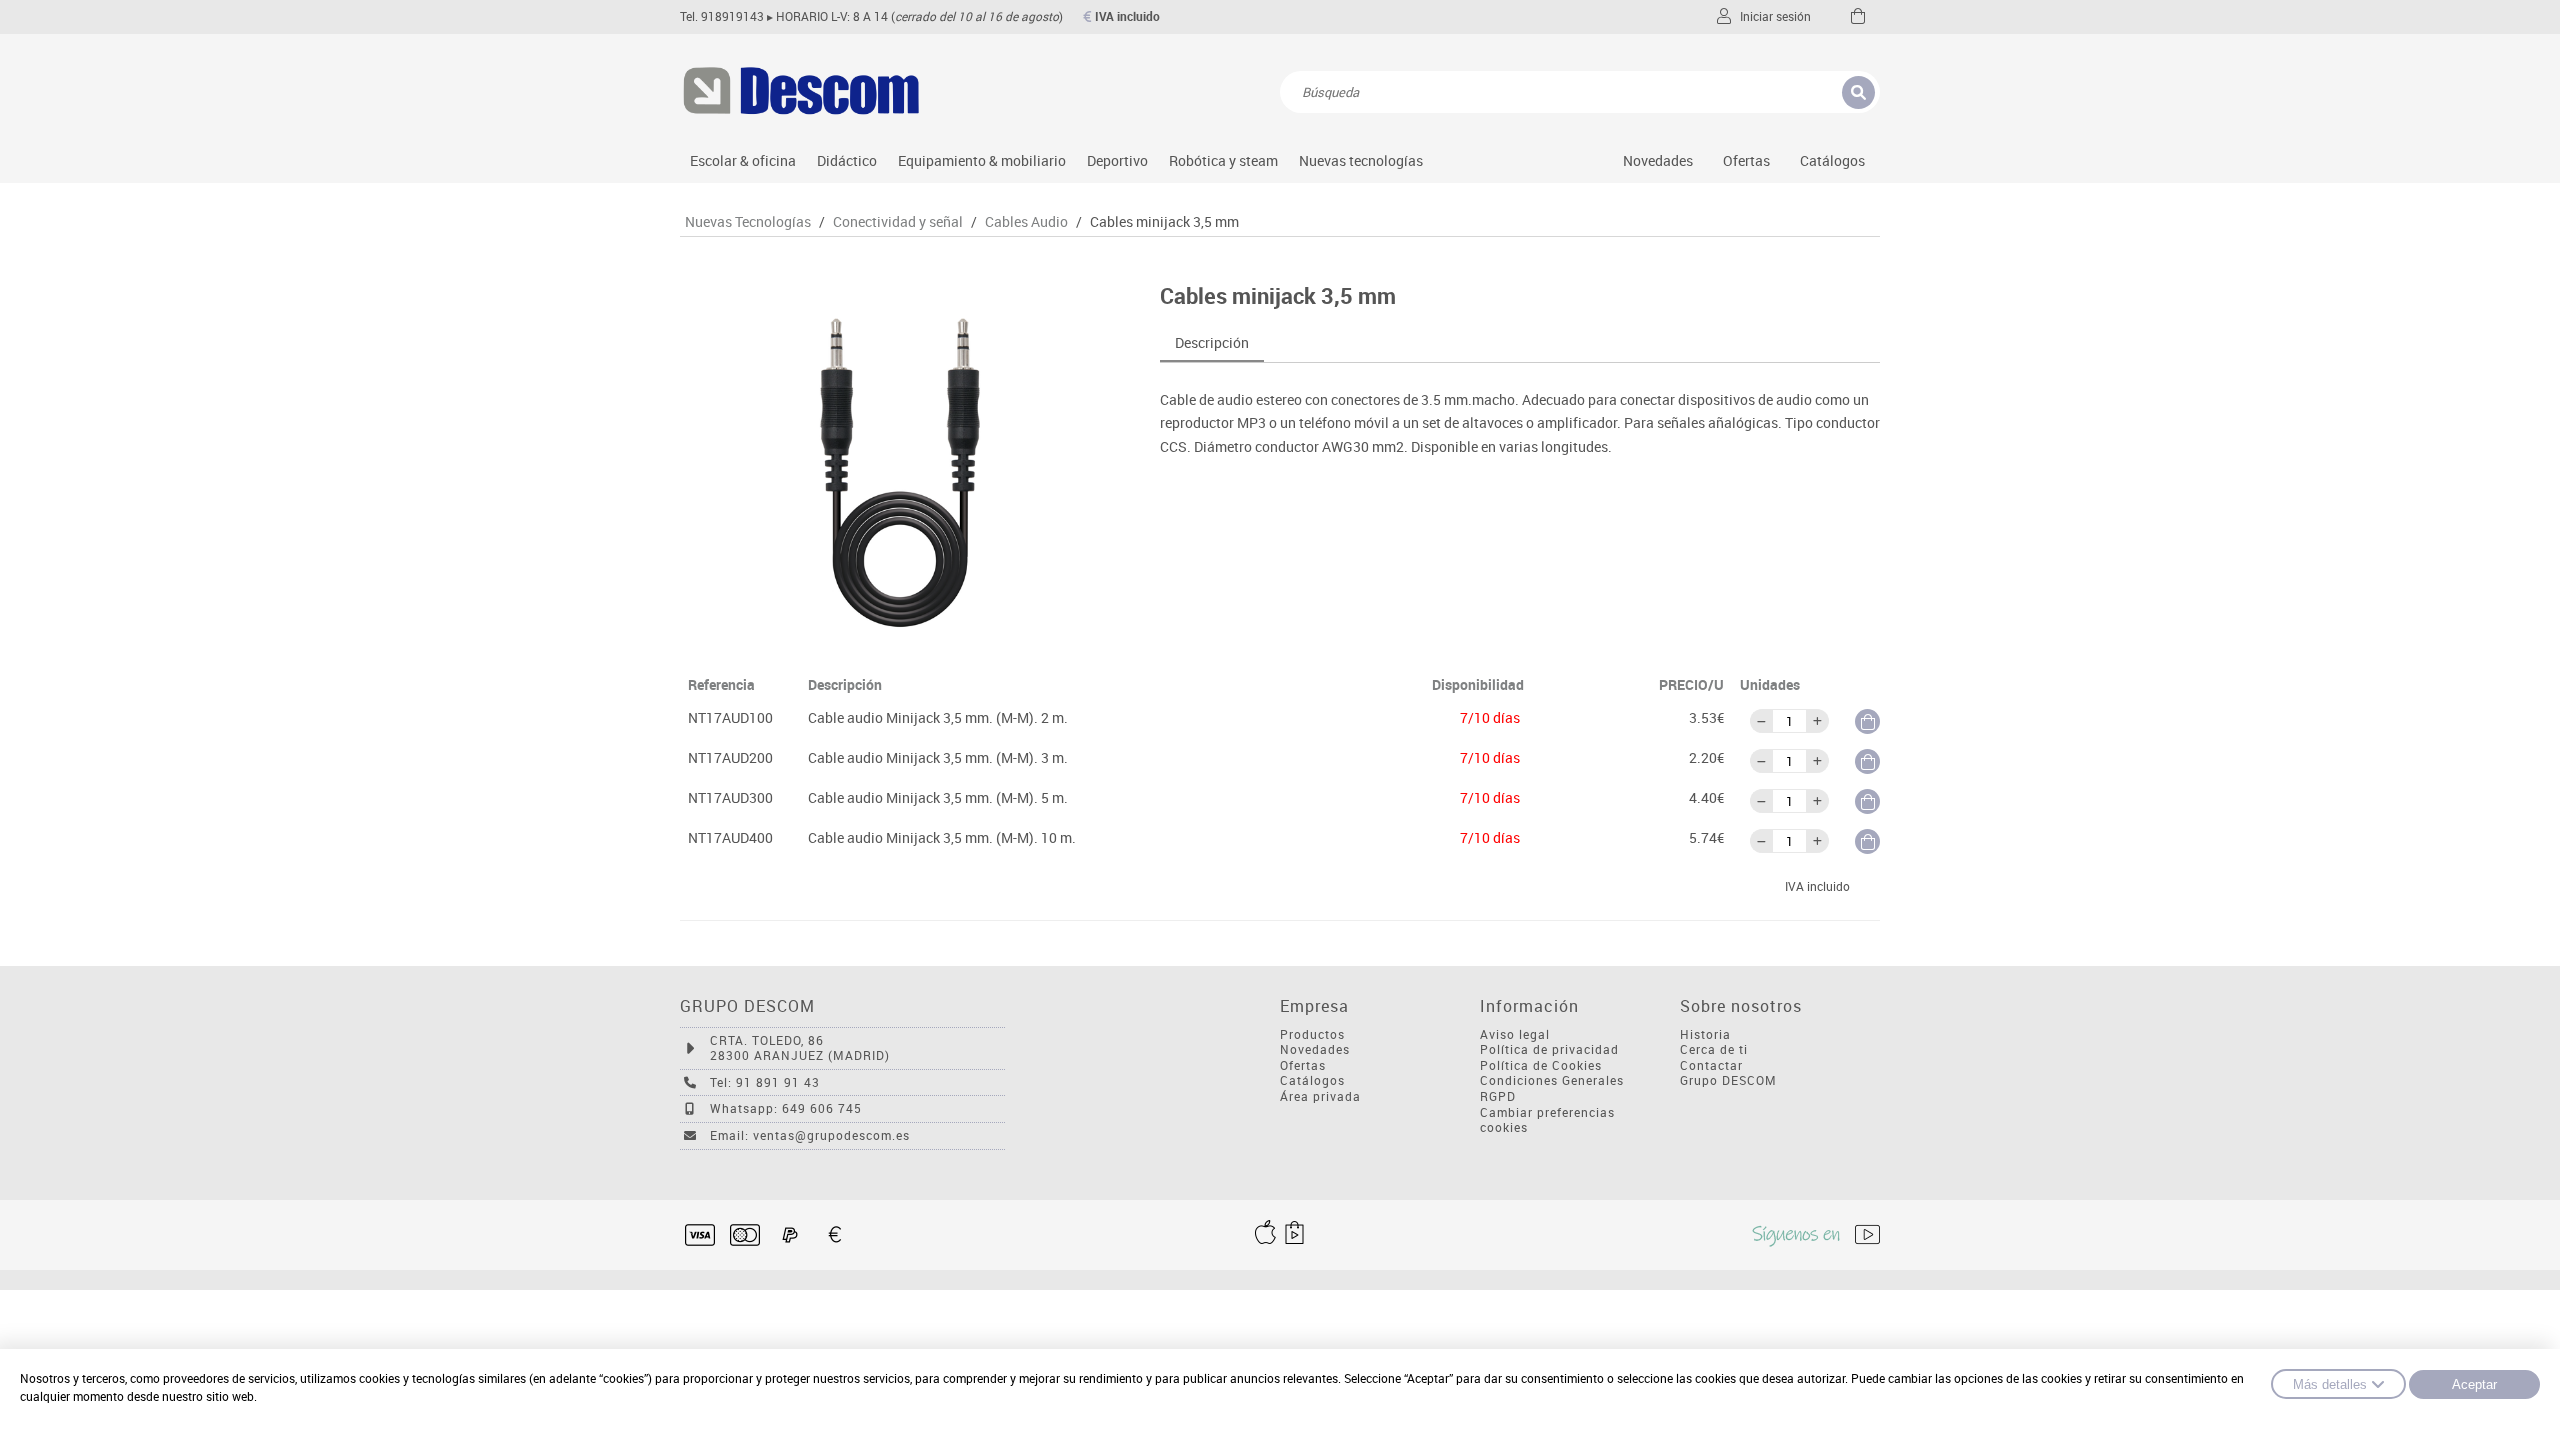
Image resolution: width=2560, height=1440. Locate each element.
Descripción (1212, 342)
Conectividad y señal (898, 222)
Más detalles (2330, 1384)
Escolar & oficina (743, 160)
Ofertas (1303, 1065)
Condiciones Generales (1552, 1080)
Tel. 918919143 (722, 16)
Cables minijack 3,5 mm (1164, 222)
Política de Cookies (1541, 1065)
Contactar (1711, 1065)
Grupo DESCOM (1728, 1080)
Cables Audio (1026, 222)
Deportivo (1117, 160)
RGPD (1498, 1096)
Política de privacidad (1549, 1049)
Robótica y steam (1223, 160)
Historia (1705, 1034)
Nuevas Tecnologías (748, 222)
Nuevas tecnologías (1361, 160)
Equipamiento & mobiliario (982, 160)
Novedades (1658, 160)
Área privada (1320, 1096)
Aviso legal (1515, 1034)
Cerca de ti (1714, 1049)
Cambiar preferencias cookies (1547, 1120)
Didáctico (847, 160)
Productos (1312, 1034)
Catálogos (1832, 160)
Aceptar (2474, 1384)
